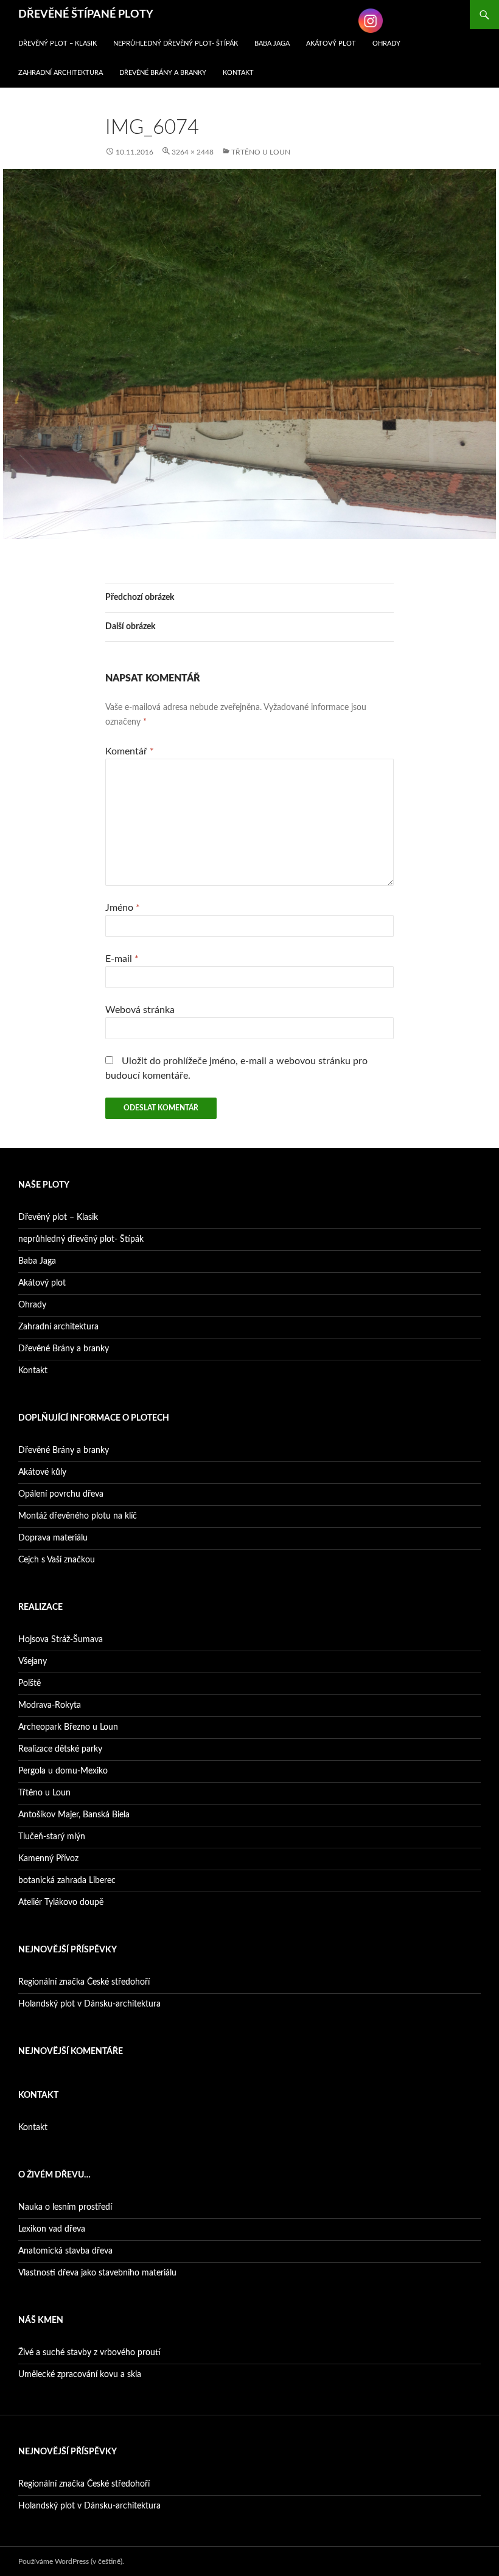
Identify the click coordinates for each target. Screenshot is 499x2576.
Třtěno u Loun (261, 152)
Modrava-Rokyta (50, 1705)
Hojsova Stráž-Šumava (61, 1640)
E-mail (122, 959)
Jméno (123, 908)
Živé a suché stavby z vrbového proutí (89, 2353)
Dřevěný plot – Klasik (58, 44)
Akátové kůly (42, 1472)
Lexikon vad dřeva (52, 2229)
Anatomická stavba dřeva (65, 2251)
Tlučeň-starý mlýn (52, 1837)
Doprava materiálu (53, 1538)
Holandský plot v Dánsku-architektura (89, 2004)
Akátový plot (331, 44)
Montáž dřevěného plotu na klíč (78, 1516)
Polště (30, 1683)
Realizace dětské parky (60, 1749)
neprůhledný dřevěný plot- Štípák (176, 44)
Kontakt (238, 73)
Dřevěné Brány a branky (163, 73)
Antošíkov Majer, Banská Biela (74, 1815)
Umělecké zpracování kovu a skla (80, 2375)
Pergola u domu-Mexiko (63, 1771)
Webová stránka (140, 1010)
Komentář (130, 751)
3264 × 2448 (193, 152)
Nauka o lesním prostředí (65, 2207)
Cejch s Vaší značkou (57, 1560)
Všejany (33, 1662)
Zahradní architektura (61, 73)
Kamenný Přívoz (48, 1859)
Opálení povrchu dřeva (61, 1494)
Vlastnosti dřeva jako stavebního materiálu (97, 2273)
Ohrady (386, 44)
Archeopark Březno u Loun (68, 1727)
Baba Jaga (272, 44)
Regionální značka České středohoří (84, 1982)
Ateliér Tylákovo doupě (61, 1902)
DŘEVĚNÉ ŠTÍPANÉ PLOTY (86, 15)
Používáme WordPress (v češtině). (71, 2561)
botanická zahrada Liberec (67, 1881)
